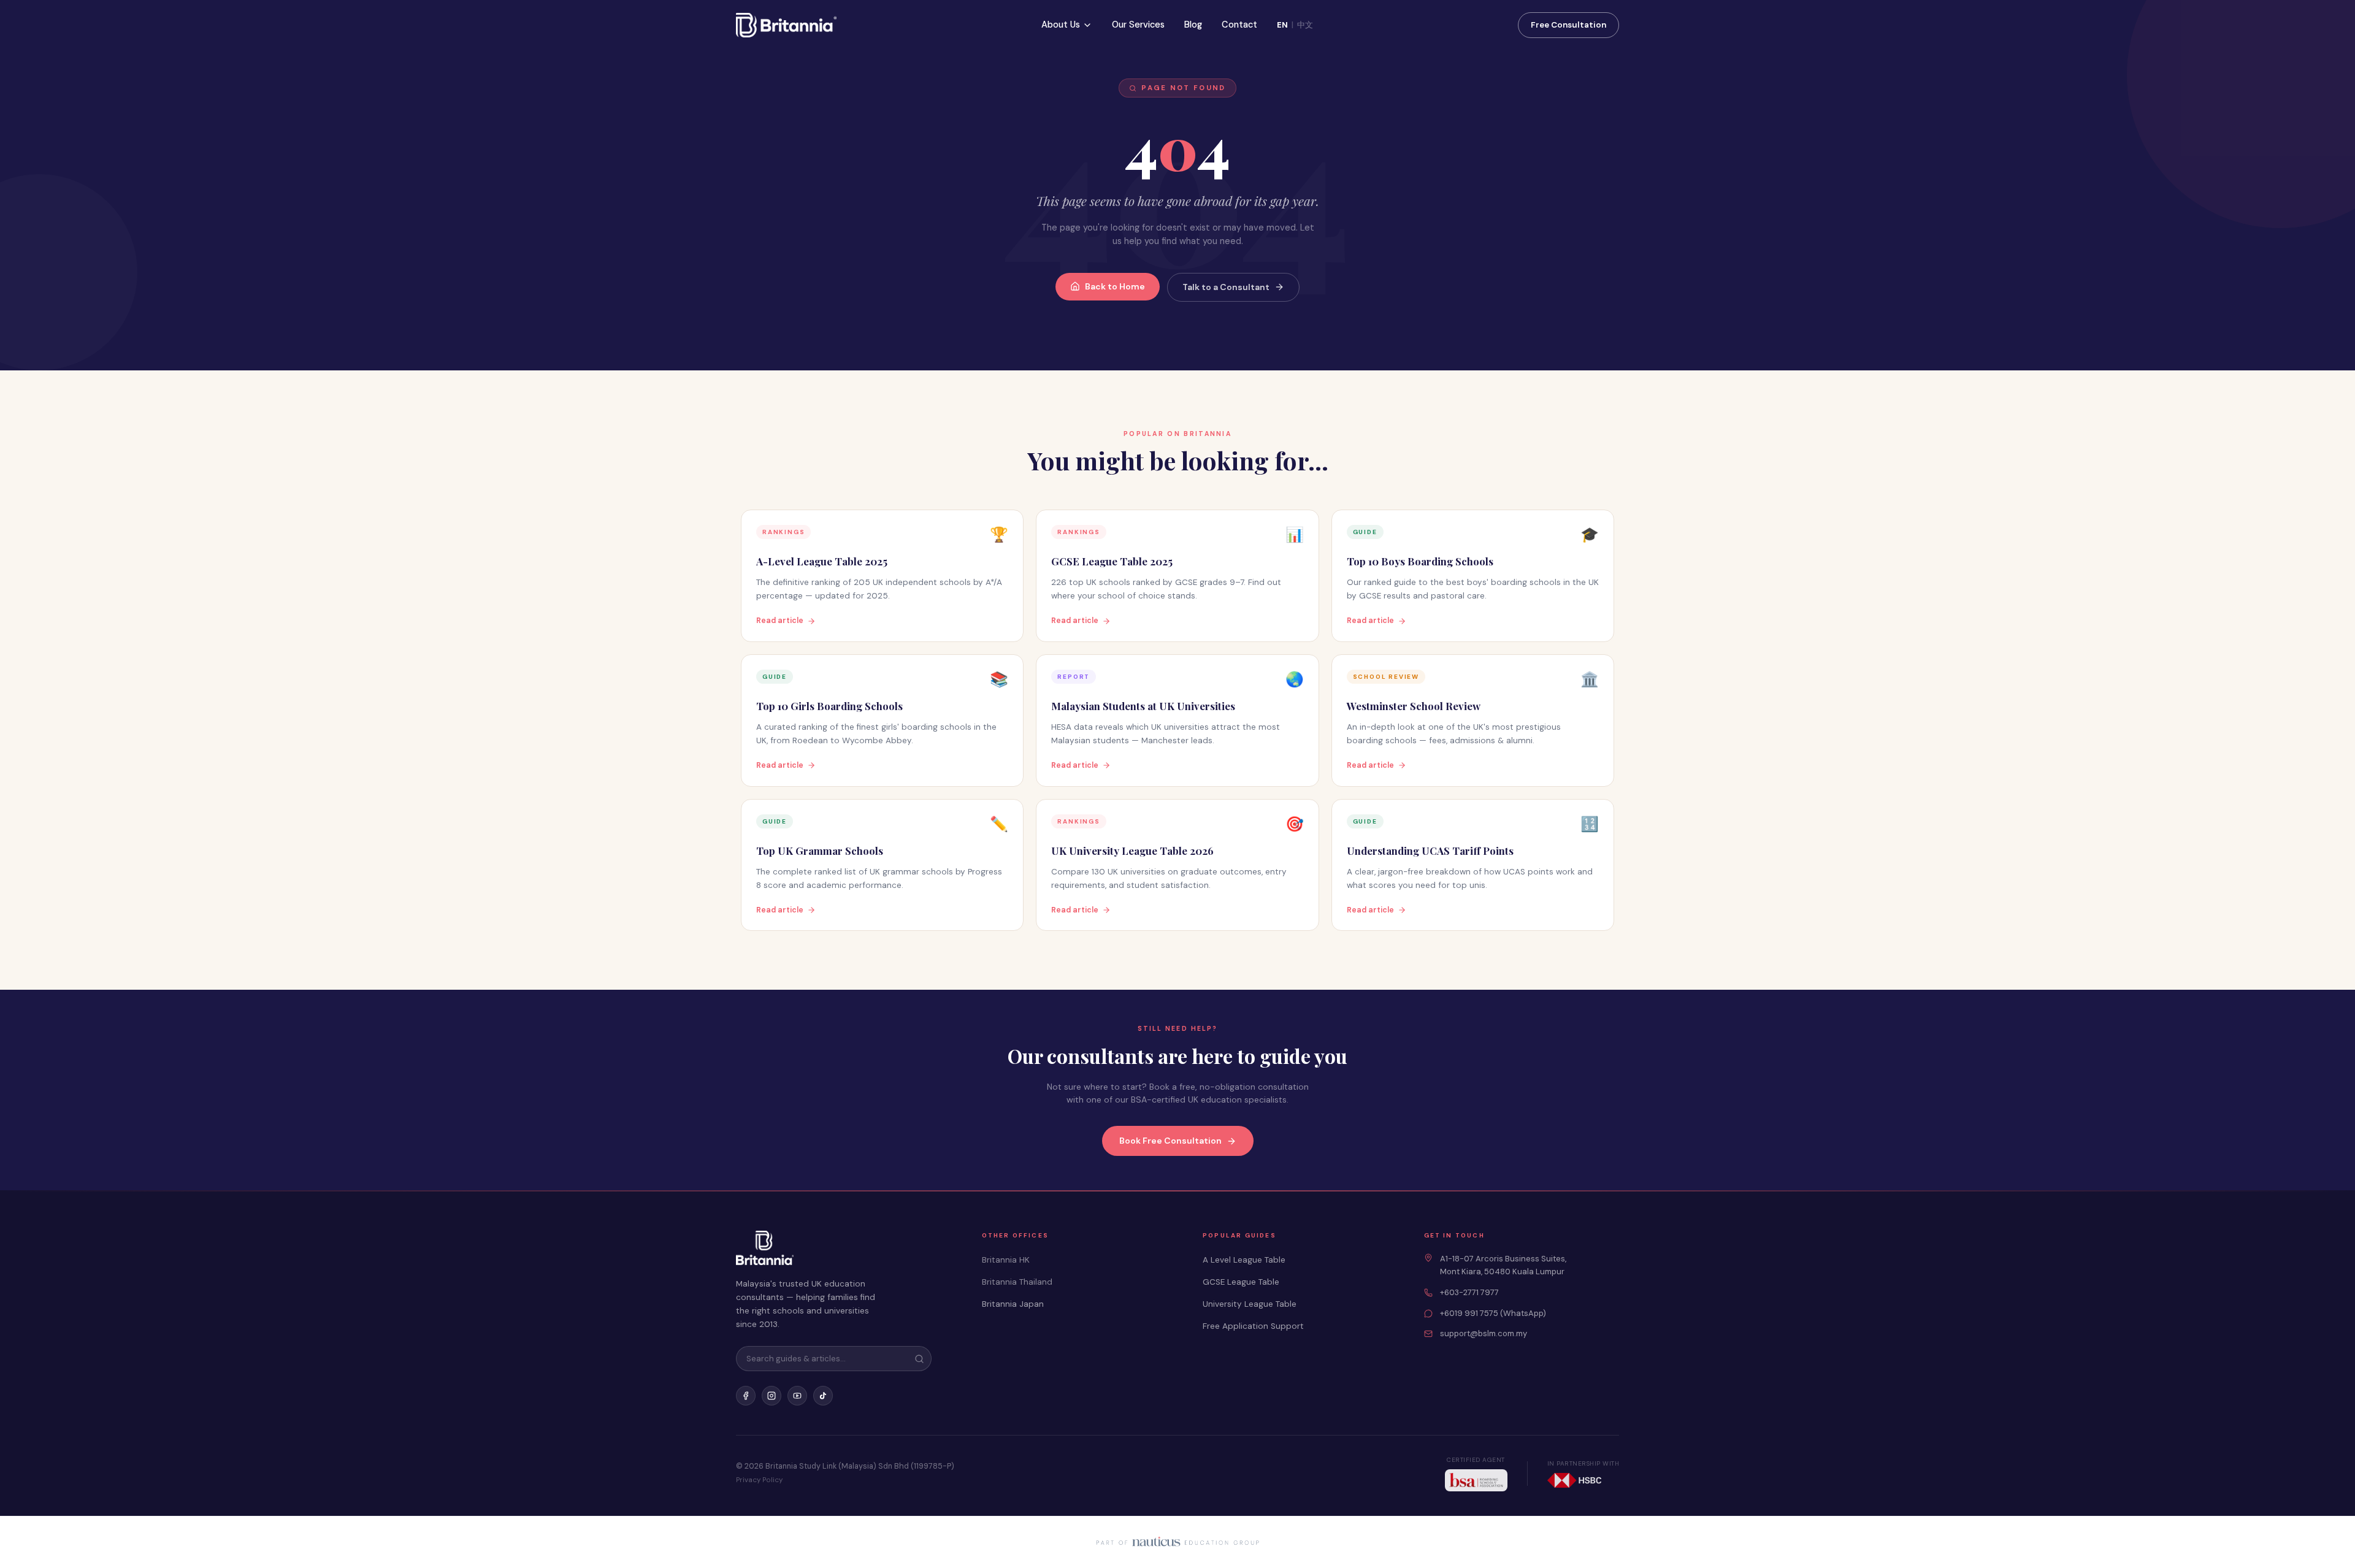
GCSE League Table (1241, 1282)
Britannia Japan (1013, 1304)
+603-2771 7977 (1469, 1292)
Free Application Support (1253, 1326)
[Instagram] (772, 1396)
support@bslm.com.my (1484, 1333)
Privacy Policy (759, 1480)
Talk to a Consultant (1226, 287)
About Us (1061, 25)
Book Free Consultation (1170, 1141)
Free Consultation (1568, 25)
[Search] (919, 1359)
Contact (1239, 25)
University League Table (1250, 1304)
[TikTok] (823, 1396)
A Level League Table (1244, 1260)
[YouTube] (797, 1396)
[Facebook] (746, 1396)
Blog (1193, 25)
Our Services (1138, 25)
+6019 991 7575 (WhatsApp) (1493, 1313)
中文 (1305, 25)
